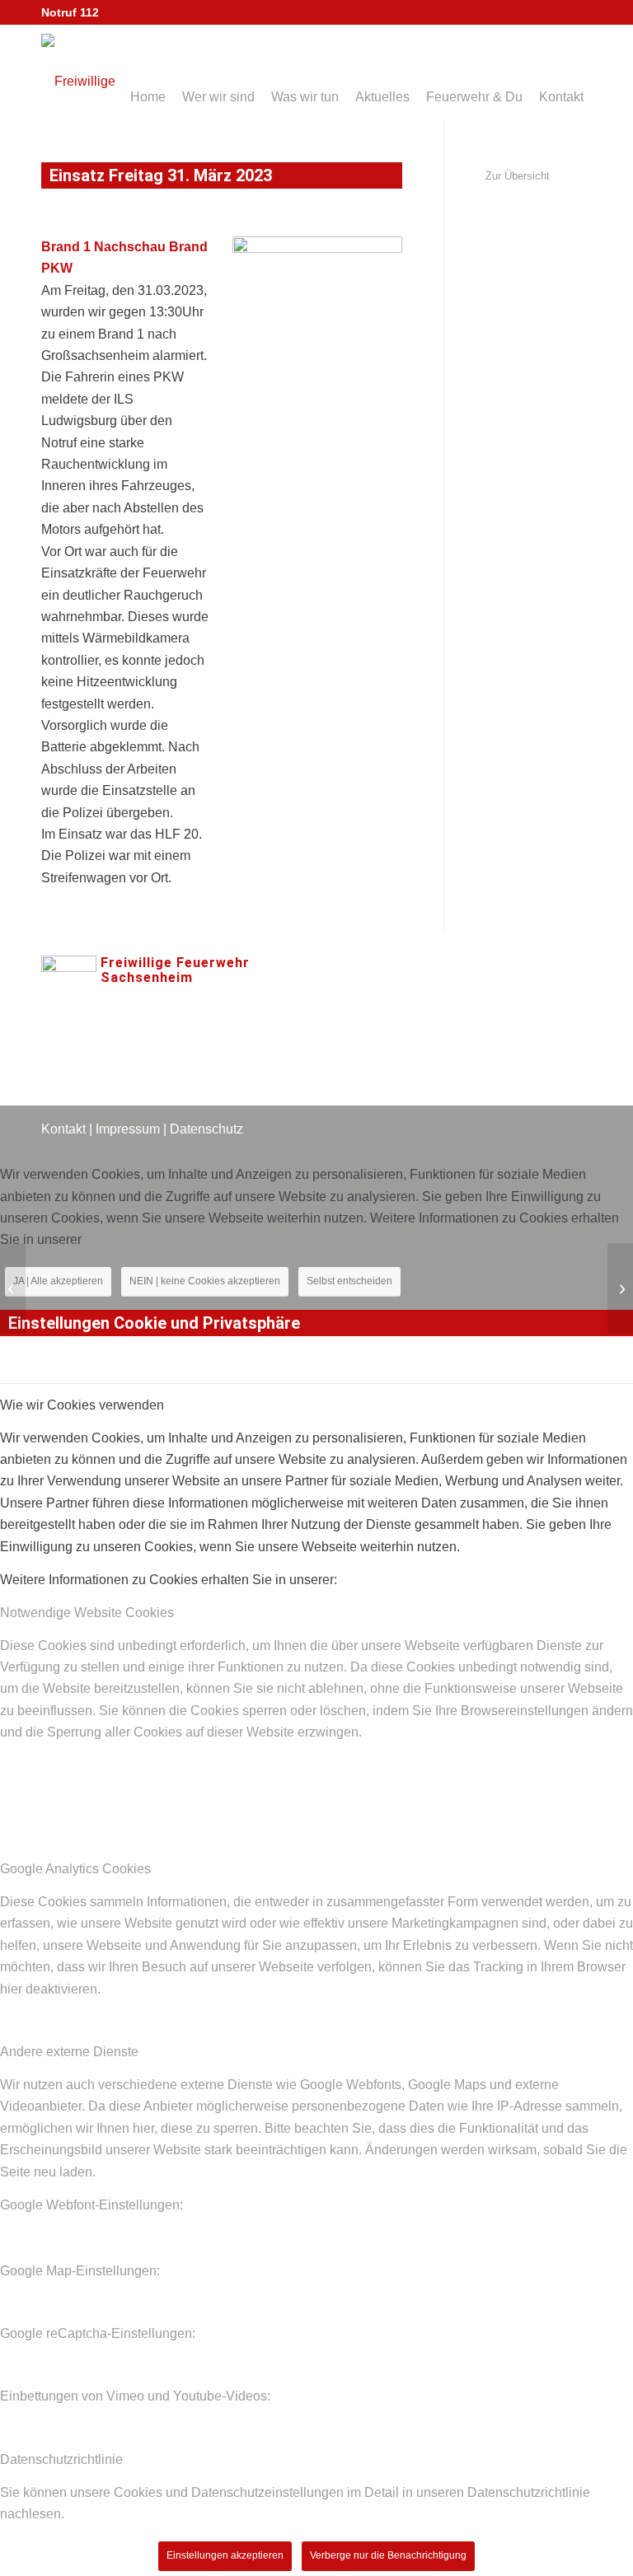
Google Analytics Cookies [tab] (75, 1869)
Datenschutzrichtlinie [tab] (61, 2459)
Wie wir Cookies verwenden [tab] (82, 1405)
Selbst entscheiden (349, 1281)
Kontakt (63, 1129)
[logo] (103, 77)
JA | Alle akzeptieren (58, 1281)
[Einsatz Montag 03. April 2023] (620, 1288)
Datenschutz (206, 1129)
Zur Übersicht (518, 176)
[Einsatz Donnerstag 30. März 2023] (13, 1288)
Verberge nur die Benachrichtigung (388, 2555)
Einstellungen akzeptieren (225, 2555)
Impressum (128, 1129)
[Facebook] (314, 993)
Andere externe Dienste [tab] (69, 2052)
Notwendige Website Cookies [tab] (87, 1613)
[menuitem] (148, 73)
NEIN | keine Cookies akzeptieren (205, 1281)
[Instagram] (363, 993)
